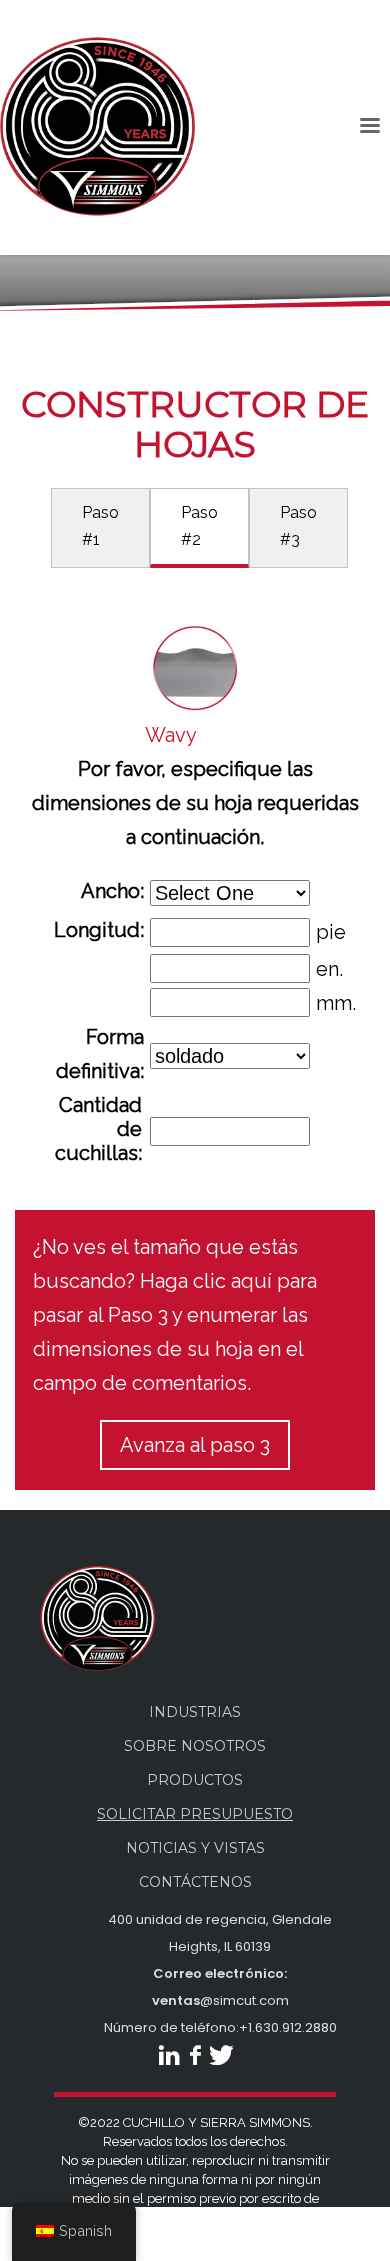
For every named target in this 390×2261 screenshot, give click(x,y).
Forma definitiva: (100, 1054)
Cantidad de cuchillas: (98, 1129)
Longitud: (99, 930)
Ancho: (112, 891)
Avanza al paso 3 (195, 1445)
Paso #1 (100, 526)
